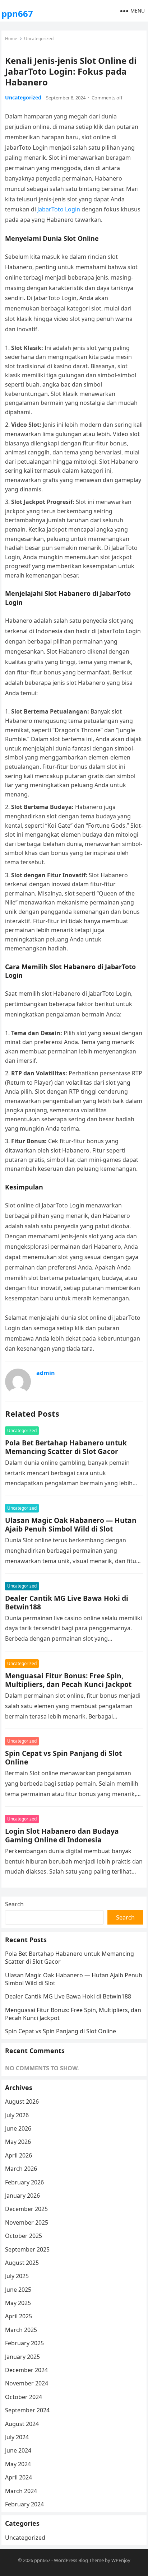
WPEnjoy (121, 2560)
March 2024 (21, 2491)
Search (14, 1904)
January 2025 (22, 2357)
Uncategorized (39, 39)
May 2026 (18, 2142)
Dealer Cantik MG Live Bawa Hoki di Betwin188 (67, 1602)
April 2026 (18, 2155)
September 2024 (27, 2410)
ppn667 (17, 13)
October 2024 (24, 2397)
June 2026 (18, 2128)
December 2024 (26, 2370)
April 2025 (18, 2316)
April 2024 (18, 2477)
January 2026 (22, 2196)
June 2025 (18, 2290)
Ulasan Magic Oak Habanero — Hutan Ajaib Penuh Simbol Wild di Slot (71, 1525)
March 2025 (21, 2330)
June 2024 (18, 2450)
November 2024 (27, 2383)
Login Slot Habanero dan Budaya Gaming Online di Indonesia (62, 1835)
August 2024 (22, 2424)
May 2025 (18, 2303)
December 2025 (26, 2209)
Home (11, 39)
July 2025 (17, 2276)
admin (46, 1373)
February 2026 (24, 2182)
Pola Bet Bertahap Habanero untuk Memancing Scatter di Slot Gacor (66, 1447)
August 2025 (22, 2263)
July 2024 (17, 2437)
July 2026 (17, 2115)
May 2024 (18, 2464)
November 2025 (27, 2222)
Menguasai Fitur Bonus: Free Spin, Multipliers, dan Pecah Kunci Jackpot (68, 1680)
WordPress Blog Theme (79, 2560)
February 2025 (24, 2343)
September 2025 (27, 2249)
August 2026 (22, 2102)
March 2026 (21, 2169)
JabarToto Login (59, 209)
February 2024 (24, 2504)
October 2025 (24, 2236)
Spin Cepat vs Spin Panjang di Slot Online (63, 1757)
